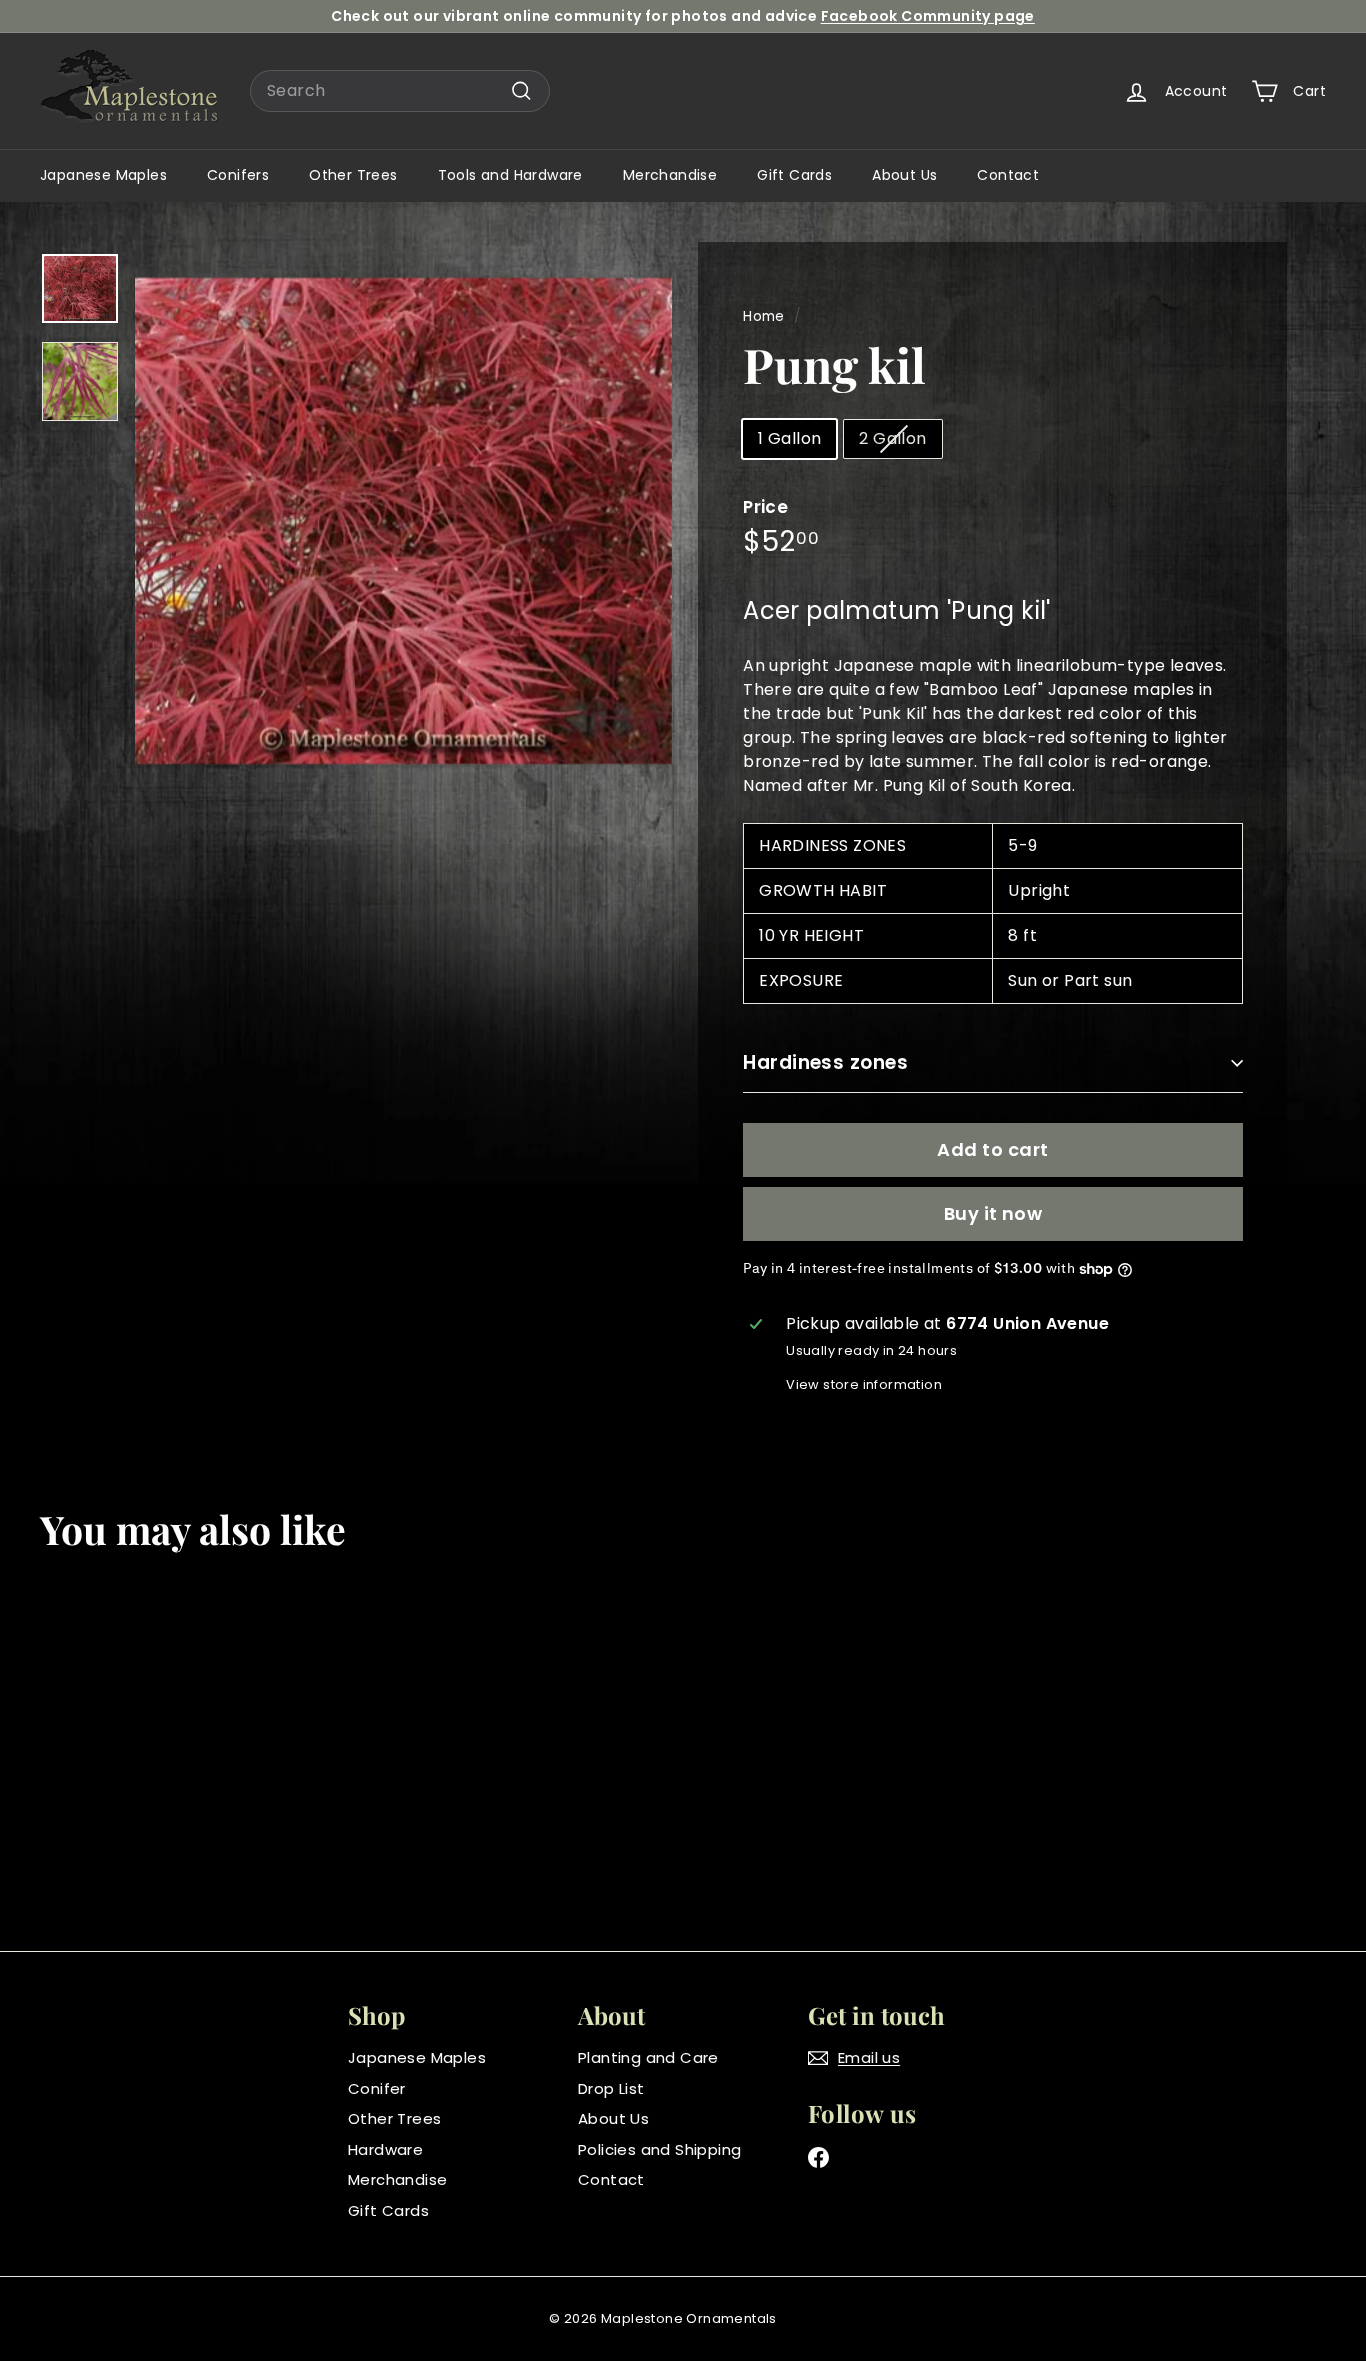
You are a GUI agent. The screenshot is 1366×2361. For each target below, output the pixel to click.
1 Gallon (789, 438)
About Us (904, 175)
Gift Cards (794, 175)
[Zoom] (403, 520)
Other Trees (353, 175)
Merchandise (670, 175)
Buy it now (993, 1213)
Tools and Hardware (510, 175)
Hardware (385, 2149)
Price (765, 507)
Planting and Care (648, 2057)
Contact (1008, 175)
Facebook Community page (928, 16)
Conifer (377, 2088)
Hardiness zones (825, 1062)
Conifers (238, 175)
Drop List (611, 2088)
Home (764, 316)
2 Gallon (892, 438)
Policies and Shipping (659, 2149)
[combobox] (400, 91)
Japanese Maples (103, 175)
